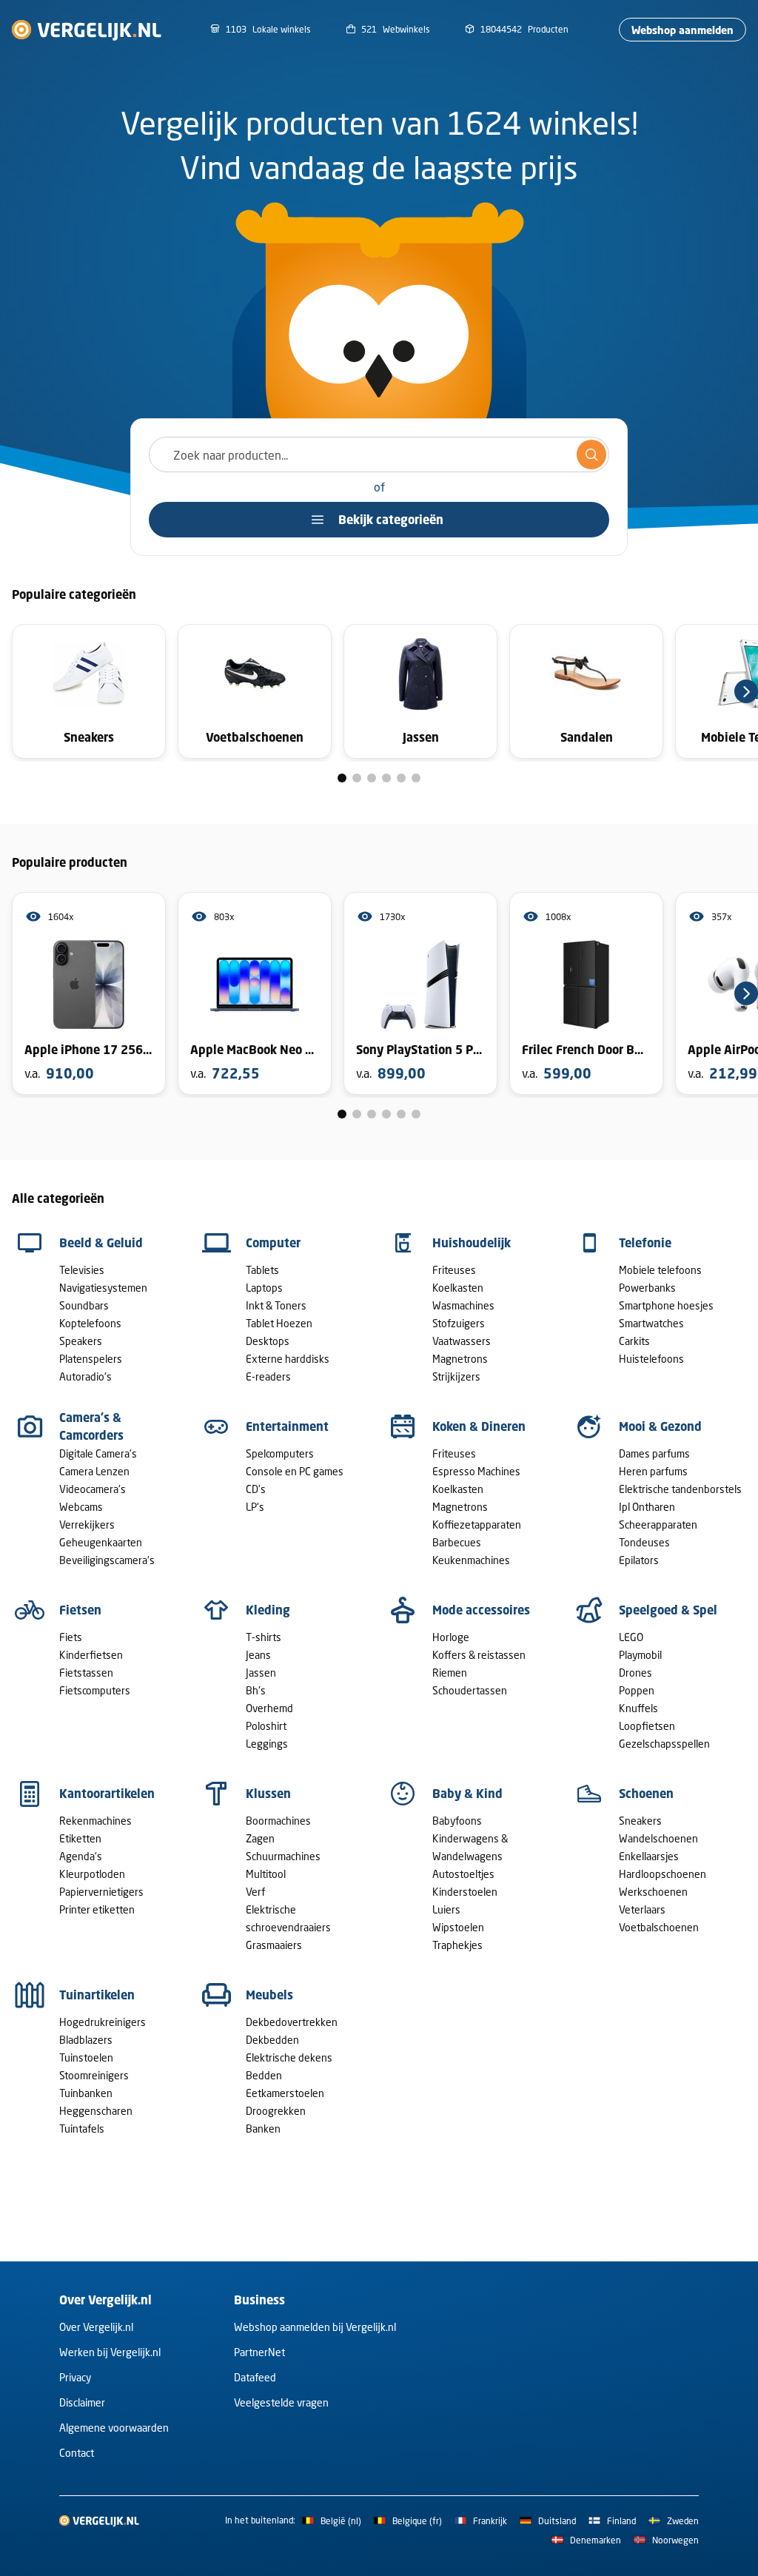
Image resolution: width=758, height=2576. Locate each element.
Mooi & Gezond (660, 1426)
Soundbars (84, 1305)
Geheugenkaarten (101, 1542)
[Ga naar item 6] (416, 778)
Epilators (639, 1560)
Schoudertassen (470, 1690)
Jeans (258, 1655)
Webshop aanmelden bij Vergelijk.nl (315, 2327)
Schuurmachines (283, 1856)
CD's (256, 1489)
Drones (635, 1673)
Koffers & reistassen (479, 1655)
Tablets (262, 1270)
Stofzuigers (459, 1323)
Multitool (266, 1874)
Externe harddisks (288, 1359)
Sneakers (640, 1821)
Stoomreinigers (94, 2075)
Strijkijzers (456, 1376)
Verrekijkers (87, 1525)
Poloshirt (266, 1726)
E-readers (268, 1376)
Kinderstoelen (465, 1892)
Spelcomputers (280, 1453)
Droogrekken (276, 2111)
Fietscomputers (95, 1690)
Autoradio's (85, 1376)
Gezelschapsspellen (664, 1744)
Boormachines (278, 1821)
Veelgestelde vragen (281, 2402)
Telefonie (645, 1243)
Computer (273, 1243)
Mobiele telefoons (660, 1270)
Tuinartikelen (97, 1995)
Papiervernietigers (101, 1892)
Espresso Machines (476, 1471)
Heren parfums (653, 1471)
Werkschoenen (653, 1892)
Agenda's (81, 1856)
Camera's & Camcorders (91, 1426)
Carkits (634, 1341)
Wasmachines (463, 1305)
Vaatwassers (462, 1341)
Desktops (268, 1341)
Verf (255, 1892)
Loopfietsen (647, 1726)
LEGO (631, 1637)
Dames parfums (654, 1453)
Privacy (75, 2377)
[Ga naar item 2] (357, 778)
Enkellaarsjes (649, 1856)
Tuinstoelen (86, 2057)
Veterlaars (642, 1909)
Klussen (268, 1794)
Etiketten (80, 1838)
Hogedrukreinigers (103, 2022)
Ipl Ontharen (647, 1507)
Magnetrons (460, 1359)
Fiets (71, 1637)
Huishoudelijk (472, 1243)
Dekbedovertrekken (292, 2022)
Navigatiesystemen (103, 1288)
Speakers (81, 1341)
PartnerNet (259, 2352)
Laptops (264, 1288)
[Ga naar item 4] (386, 778)
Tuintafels (82, 2129)
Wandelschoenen (658, 1838)
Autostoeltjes (463, 1874)
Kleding (268, 1610)
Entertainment (287, 1426)
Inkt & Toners (276, 1305)
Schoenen (646, 1794)
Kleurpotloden (92, 1874)
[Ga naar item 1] (342, 778)
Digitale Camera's (98, 1453)
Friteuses (454, 1270)
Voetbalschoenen (659, 1927)
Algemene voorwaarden (114, 2428)
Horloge (451, 1637)
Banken (263, 2129)
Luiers (446, 1909)
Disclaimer (82, 2402)
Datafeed (255, 2377)
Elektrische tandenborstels (680, 1489)
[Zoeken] (591, 455)
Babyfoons (457, 1821)
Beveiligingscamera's (107, 1560)
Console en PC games (295, 1471)
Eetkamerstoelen (285, 2093)
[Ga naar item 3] (372, 778)
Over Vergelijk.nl (96, 2327)
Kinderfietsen (91, 1655)
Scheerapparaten (658, 1525)
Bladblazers (86, 2040)
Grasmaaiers (274, 1945)
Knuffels (638, 1708)
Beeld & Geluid (101, 1243)
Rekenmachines (95, 1821)
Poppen (637, 1690)
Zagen (260, 1838)
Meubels (269, 1995)
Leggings (267, 1744)
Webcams (81, 1507)
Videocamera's (93, 1489)
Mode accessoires (481, 1610)
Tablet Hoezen (279, 1323)
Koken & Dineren (479, 1426)
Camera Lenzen (94, 1471)
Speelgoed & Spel (668, 1610)
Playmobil (640, 1655)
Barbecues (457, 1542)
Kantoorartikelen (107, 1794)
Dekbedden (272, 2040)
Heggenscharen (96, 2111)
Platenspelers (91, 1359)
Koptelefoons (90, 1323)
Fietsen (80, 1610)
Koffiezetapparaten (477, 1525)
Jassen (261, 1673)
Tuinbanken (86, 2093)
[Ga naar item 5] (401, 778)
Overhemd (269, 1708)
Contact (77, 2453)
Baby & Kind (467, 1794)
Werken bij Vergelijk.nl (110, 2352)
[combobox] (379, 455)
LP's (255, 1507)
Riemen (450, 1673)
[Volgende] (746, 691)
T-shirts (264, 1637)
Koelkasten (458, 1288)
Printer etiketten (97, 1909)
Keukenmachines (471, 1560)
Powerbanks (647, 1288)
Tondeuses (644, 1542)
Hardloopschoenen (663, 1874)
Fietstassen (86, 1673)
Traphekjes (457, 1945)
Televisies (82, 1270)
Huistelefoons (651, 1359)
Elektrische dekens (289, 2057)
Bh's (256, 1690)
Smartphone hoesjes (666, 1305)
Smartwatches (651, 1323)
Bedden (264, 2075)
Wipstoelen (458, 1927)
